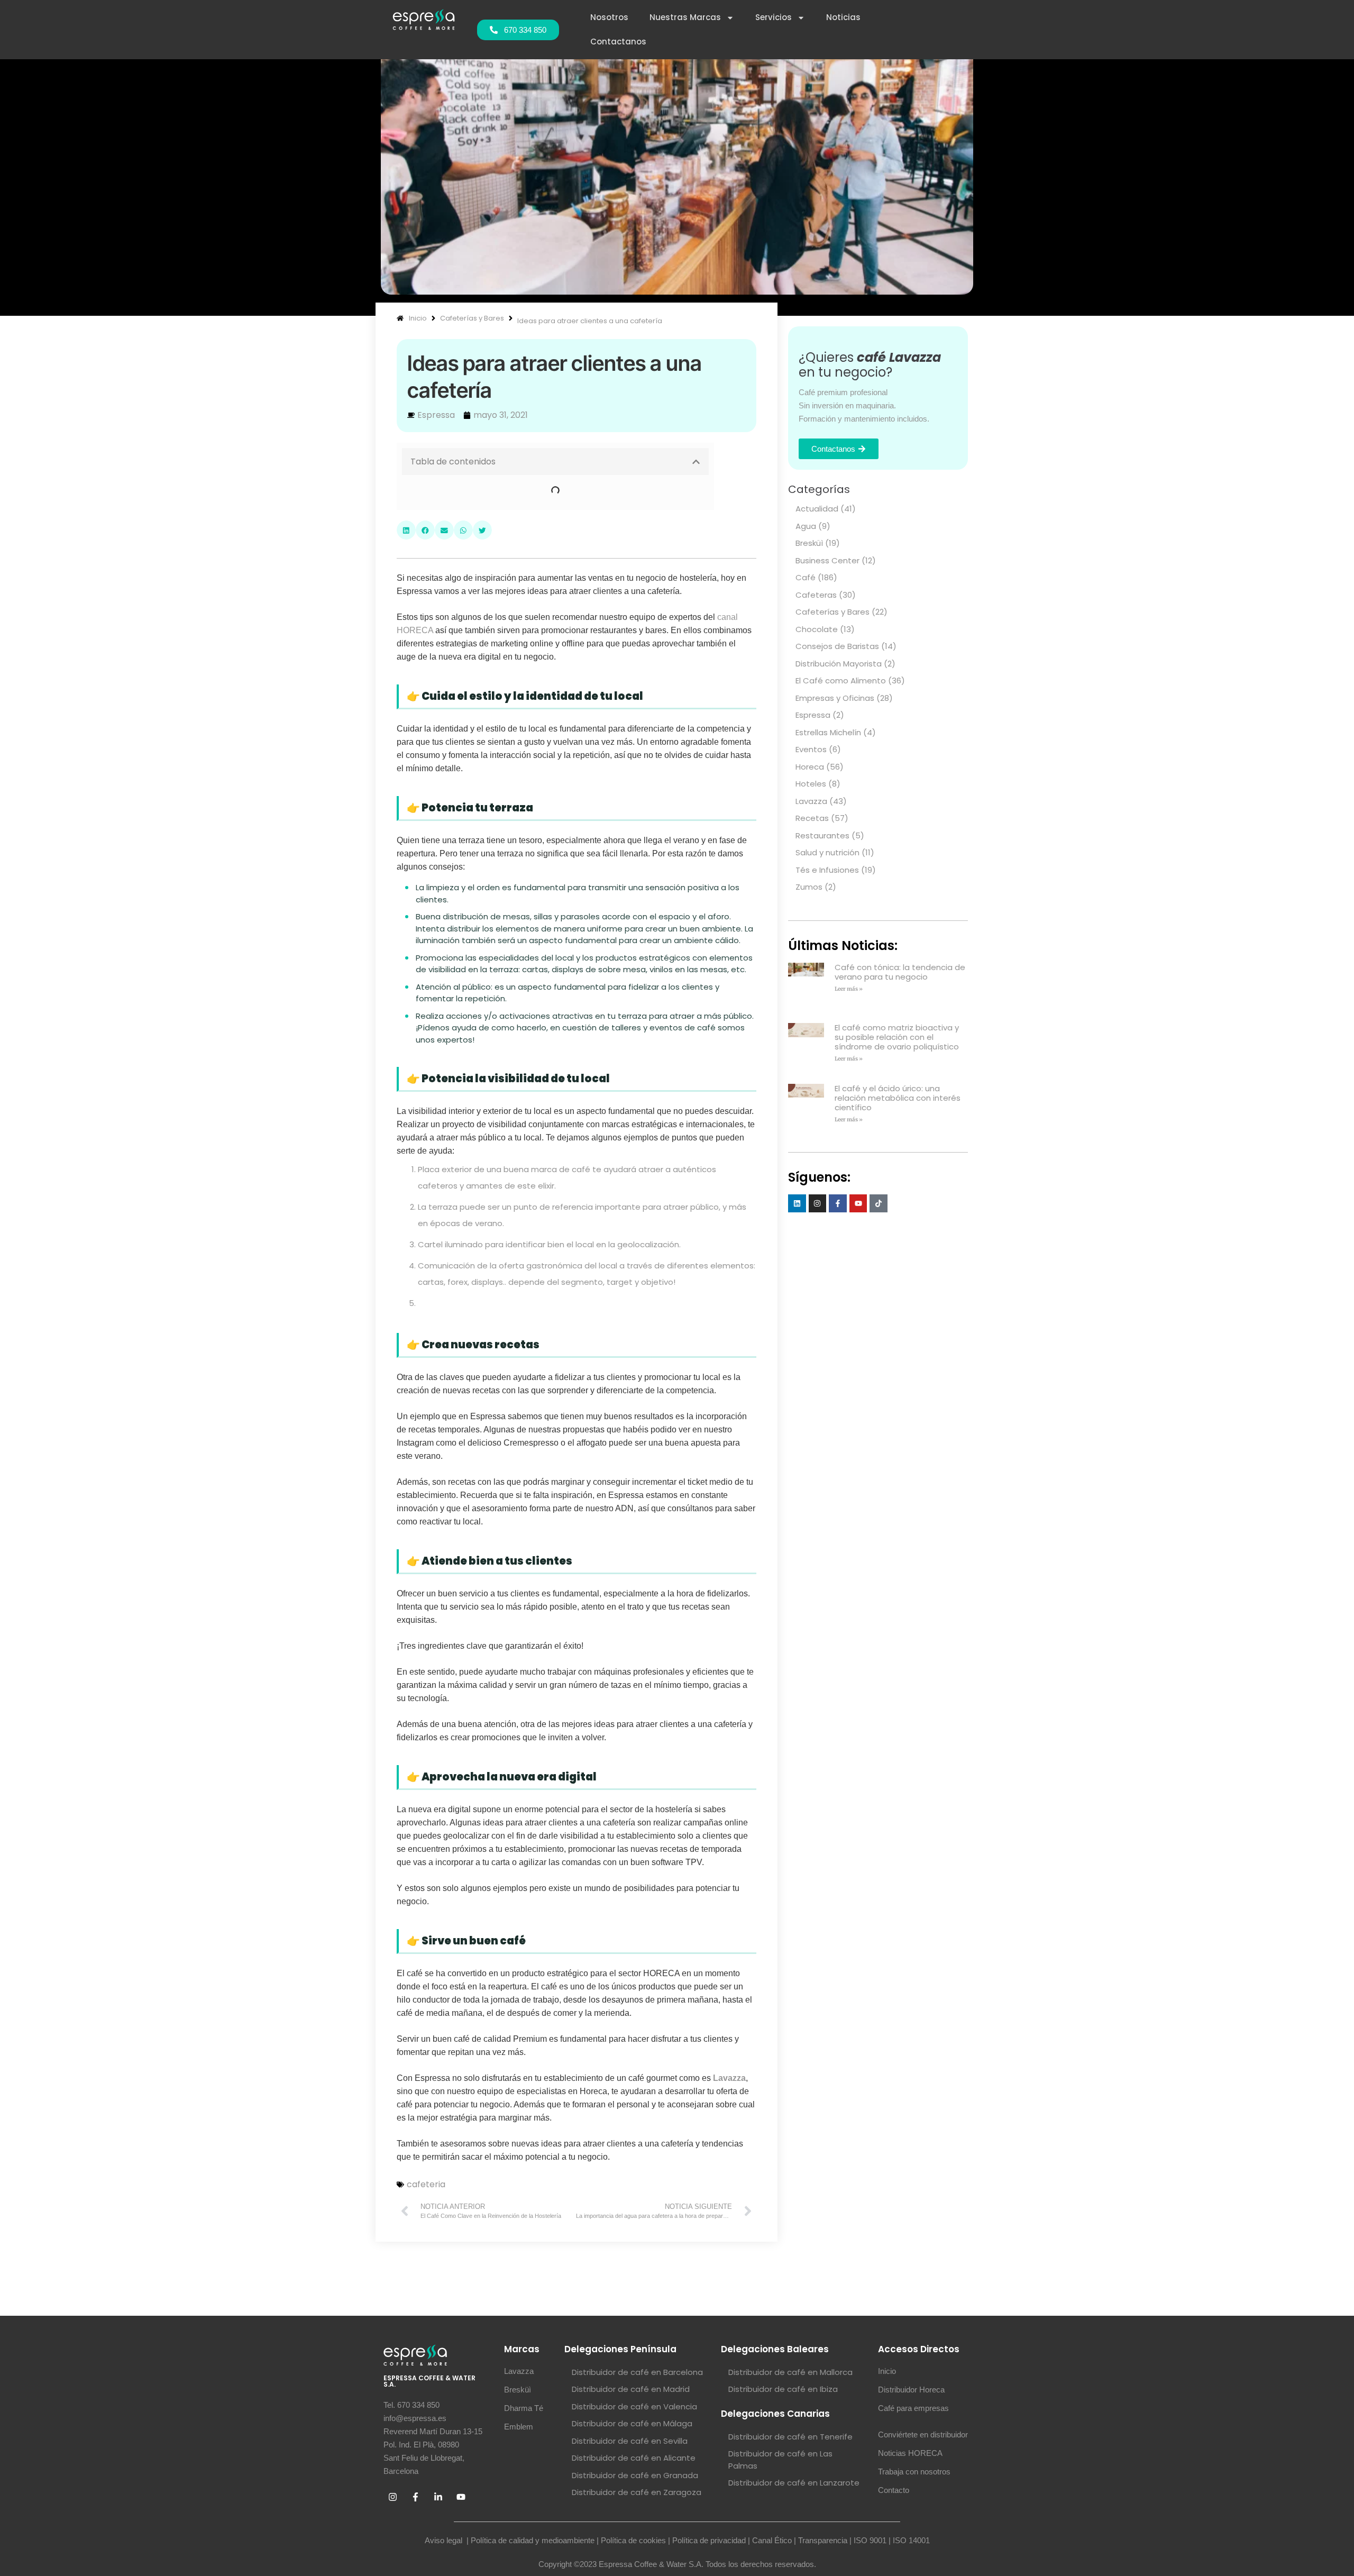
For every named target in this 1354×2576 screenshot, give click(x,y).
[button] (696, 462)
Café (806, 577)
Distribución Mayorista (839, 664)
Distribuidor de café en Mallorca (790, 2468)
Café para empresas (913, 2504)
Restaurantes (822, 835)
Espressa (813, 715)
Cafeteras (816, 595)
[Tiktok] (879, 1172)
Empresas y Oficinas (835, 698)
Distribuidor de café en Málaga (632, 2519)
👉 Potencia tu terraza (462, 504)
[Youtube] (858, 1172)
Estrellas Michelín (828, 732)
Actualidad (817, 509)
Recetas (812, 818)
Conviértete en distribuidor (923, 2530)
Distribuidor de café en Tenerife (790, 2532)
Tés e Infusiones (827, 870)
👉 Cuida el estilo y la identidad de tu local (496, 489)
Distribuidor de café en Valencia (634, 2502)
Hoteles (811, 784)
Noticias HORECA (910, 2549)
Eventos (811, 749)
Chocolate (817, 629)
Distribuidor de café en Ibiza (783, 2485)
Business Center (827, 560)
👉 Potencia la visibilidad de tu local (486, 518)
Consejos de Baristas (837, 646)
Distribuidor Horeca (911, 2485)
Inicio (887, 2467)
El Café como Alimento (841, 680)
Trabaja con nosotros (914, 2567)
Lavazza (729, 2174)
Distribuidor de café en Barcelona (637, 2468)
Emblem (519, 2522)
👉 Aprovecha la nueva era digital (483, 563)
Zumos (809, 887)
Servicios (774, 17)
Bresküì (809, 543)
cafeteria (426, 2280)
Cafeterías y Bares (832, 612)
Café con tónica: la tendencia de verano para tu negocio (900, 972)
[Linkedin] (797, 1172)
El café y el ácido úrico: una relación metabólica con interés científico (898, 1075)
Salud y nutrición (827, 852)
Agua (806, 526)
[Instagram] (818, 1172)
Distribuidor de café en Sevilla (630, 2537)
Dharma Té (524, 2504)
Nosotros (609, 17)
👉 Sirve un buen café (461, 578)
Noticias (843, 17)
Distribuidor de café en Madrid (631, 2485)
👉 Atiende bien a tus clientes (475, 548)
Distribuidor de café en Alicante (634, 2554)
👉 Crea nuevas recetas (466, 533)
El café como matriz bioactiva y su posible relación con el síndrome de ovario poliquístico (897, 1023)
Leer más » (849, 989)
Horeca (810, 767)
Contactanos (618, 42)
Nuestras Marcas (685, 17)
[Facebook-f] (838, 1172)
